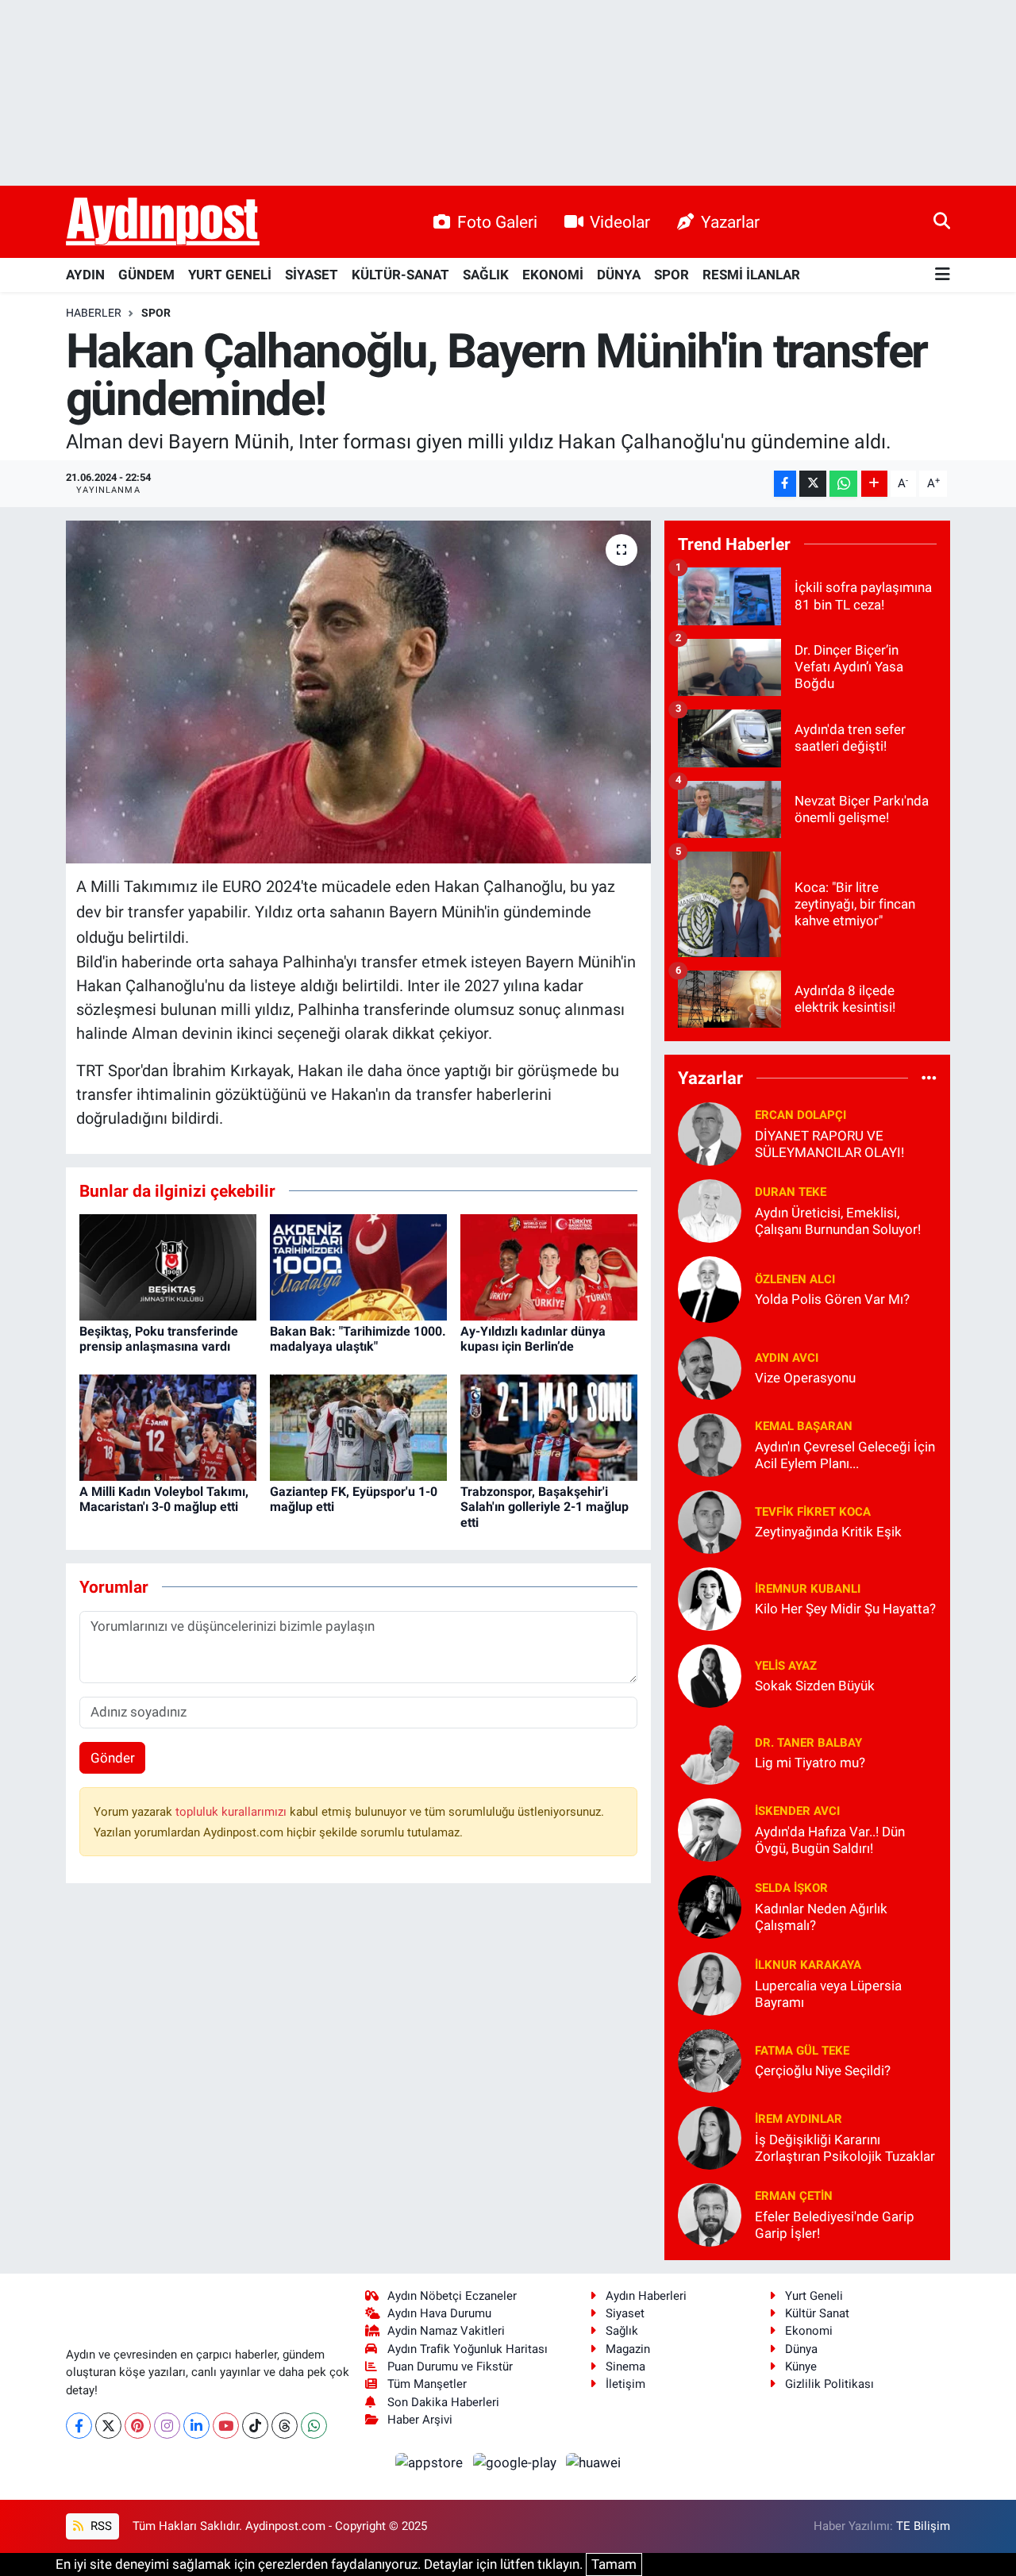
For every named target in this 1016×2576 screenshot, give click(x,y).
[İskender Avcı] (710, 1828)
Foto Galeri (497, 222)
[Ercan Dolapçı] (710, 1132)
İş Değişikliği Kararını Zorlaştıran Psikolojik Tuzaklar (845, 2148)
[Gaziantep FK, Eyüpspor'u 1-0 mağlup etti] (358, 1426)
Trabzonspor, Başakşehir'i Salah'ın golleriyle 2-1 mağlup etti (545, 1507)
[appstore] (431, 2462)
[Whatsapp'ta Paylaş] (843, 484)
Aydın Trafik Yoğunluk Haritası (468, 2349)
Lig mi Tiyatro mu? (810, 1763)
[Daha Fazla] (874, 484)
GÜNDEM (146, 275)
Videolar (620, 222)
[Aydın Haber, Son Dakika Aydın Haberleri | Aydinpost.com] (163, 222)
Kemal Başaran (804, 1426)
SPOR (672, 275)
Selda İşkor (791, 1888)
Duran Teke (791, 1192)
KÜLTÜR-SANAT (400, 275)
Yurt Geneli (814, 2296)
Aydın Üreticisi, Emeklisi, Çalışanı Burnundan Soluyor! (838, 1221)
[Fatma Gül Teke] (710, 2059)
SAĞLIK (486, 275)
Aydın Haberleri (646, 2296)
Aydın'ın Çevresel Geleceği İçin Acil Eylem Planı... (845, 1455)
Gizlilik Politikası (829, 2384)
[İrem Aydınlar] (710, 2136)
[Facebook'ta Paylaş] (785, 484)
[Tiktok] (255, 2426)
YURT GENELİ (230, 275)
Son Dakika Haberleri (443, 2402)
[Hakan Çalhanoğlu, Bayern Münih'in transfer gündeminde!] (358, 692)
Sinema (625, 2366)
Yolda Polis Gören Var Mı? (832, 1299)
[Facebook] (79, 2426)
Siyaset (625, 2313)
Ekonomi (809, 2331)
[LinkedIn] (196, 2426)
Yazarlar (730, 222)
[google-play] (516, 2462)
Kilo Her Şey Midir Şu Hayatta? (845, 1609)
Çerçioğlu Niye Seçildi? (823, 2070)
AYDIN (85, 275)
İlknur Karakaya (808, 1965)
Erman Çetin (794, 2196)
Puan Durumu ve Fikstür (450, 2366)
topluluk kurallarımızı (233, 1812)
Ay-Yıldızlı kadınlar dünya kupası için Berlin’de (533, 1339)
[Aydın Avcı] (710, 1367)
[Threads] (285, 2426)
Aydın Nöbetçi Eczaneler (452, 2296)
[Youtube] (226, 2426)
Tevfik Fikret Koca (813, 1512)
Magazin (628, 2349)
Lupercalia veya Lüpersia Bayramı (828, 1994)
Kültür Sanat (817, 2313)
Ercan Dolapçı (800, 1115)
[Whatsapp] (314, 2426)
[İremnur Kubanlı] (710, 1598)
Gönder (113, 1758)
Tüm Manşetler (427, 2384)
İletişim (625, 2384)
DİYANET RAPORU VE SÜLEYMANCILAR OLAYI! (829, 1144)
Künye (801, 2366)
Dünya (801, 2349)
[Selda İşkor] (710, 1905)
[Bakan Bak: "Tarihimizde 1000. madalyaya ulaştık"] (358, 1266)
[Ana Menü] (943, 275)
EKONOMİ (553, 275)
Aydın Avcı (787, 1358)
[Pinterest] (138, 2426)
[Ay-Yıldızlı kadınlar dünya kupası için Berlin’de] (549, 1266)
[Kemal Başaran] (710, 1444)
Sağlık (622, 2331)
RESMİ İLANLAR (751, 275)
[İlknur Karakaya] (710, 1982)
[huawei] (594, 2462)
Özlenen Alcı (795, 1279)
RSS (100, 2526)
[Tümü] (929, 1078)
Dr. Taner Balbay (808, 1743)
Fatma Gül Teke (802, 2051)
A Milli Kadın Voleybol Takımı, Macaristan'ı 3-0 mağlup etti (164, 1499)
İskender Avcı (797, 1811)
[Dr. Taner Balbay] (710, 1751)
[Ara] (942, 221)
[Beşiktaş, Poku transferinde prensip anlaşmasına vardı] (168, 1266)
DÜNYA (619, 275)
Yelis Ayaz (786, 1666)
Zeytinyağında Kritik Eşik (828, 1532)
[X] (108, 2426)
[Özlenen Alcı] (710, 1288)
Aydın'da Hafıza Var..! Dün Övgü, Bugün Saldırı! (830, 1840)
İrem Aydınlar (799, 2119)
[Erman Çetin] (710, 2213)
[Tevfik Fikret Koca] (710, 1521)
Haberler (94, 313)
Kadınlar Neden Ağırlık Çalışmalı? (821, 1917)
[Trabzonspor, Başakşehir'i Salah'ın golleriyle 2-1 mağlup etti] (549, 1426)
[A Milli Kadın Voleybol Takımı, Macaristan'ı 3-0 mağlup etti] (168, 1426)
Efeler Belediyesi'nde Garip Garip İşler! (835, 2225)
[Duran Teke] (710, 1209)
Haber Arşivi (420, 2420)
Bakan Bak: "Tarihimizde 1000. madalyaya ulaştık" (358, 1339)
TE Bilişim (923, 2526)
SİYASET (312, 275)
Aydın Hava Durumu (439, 2313)
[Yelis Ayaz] (710, 1674)
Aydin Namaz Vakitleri (446, 2331)
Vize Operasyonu (805, 1378)
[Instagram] (167, 2426)
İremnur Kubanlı (808, 1589)
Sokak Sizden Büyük (815, 1686)
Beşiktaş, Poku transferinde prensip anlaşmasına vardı (159, 1339)
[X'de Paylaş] (813, 484)
